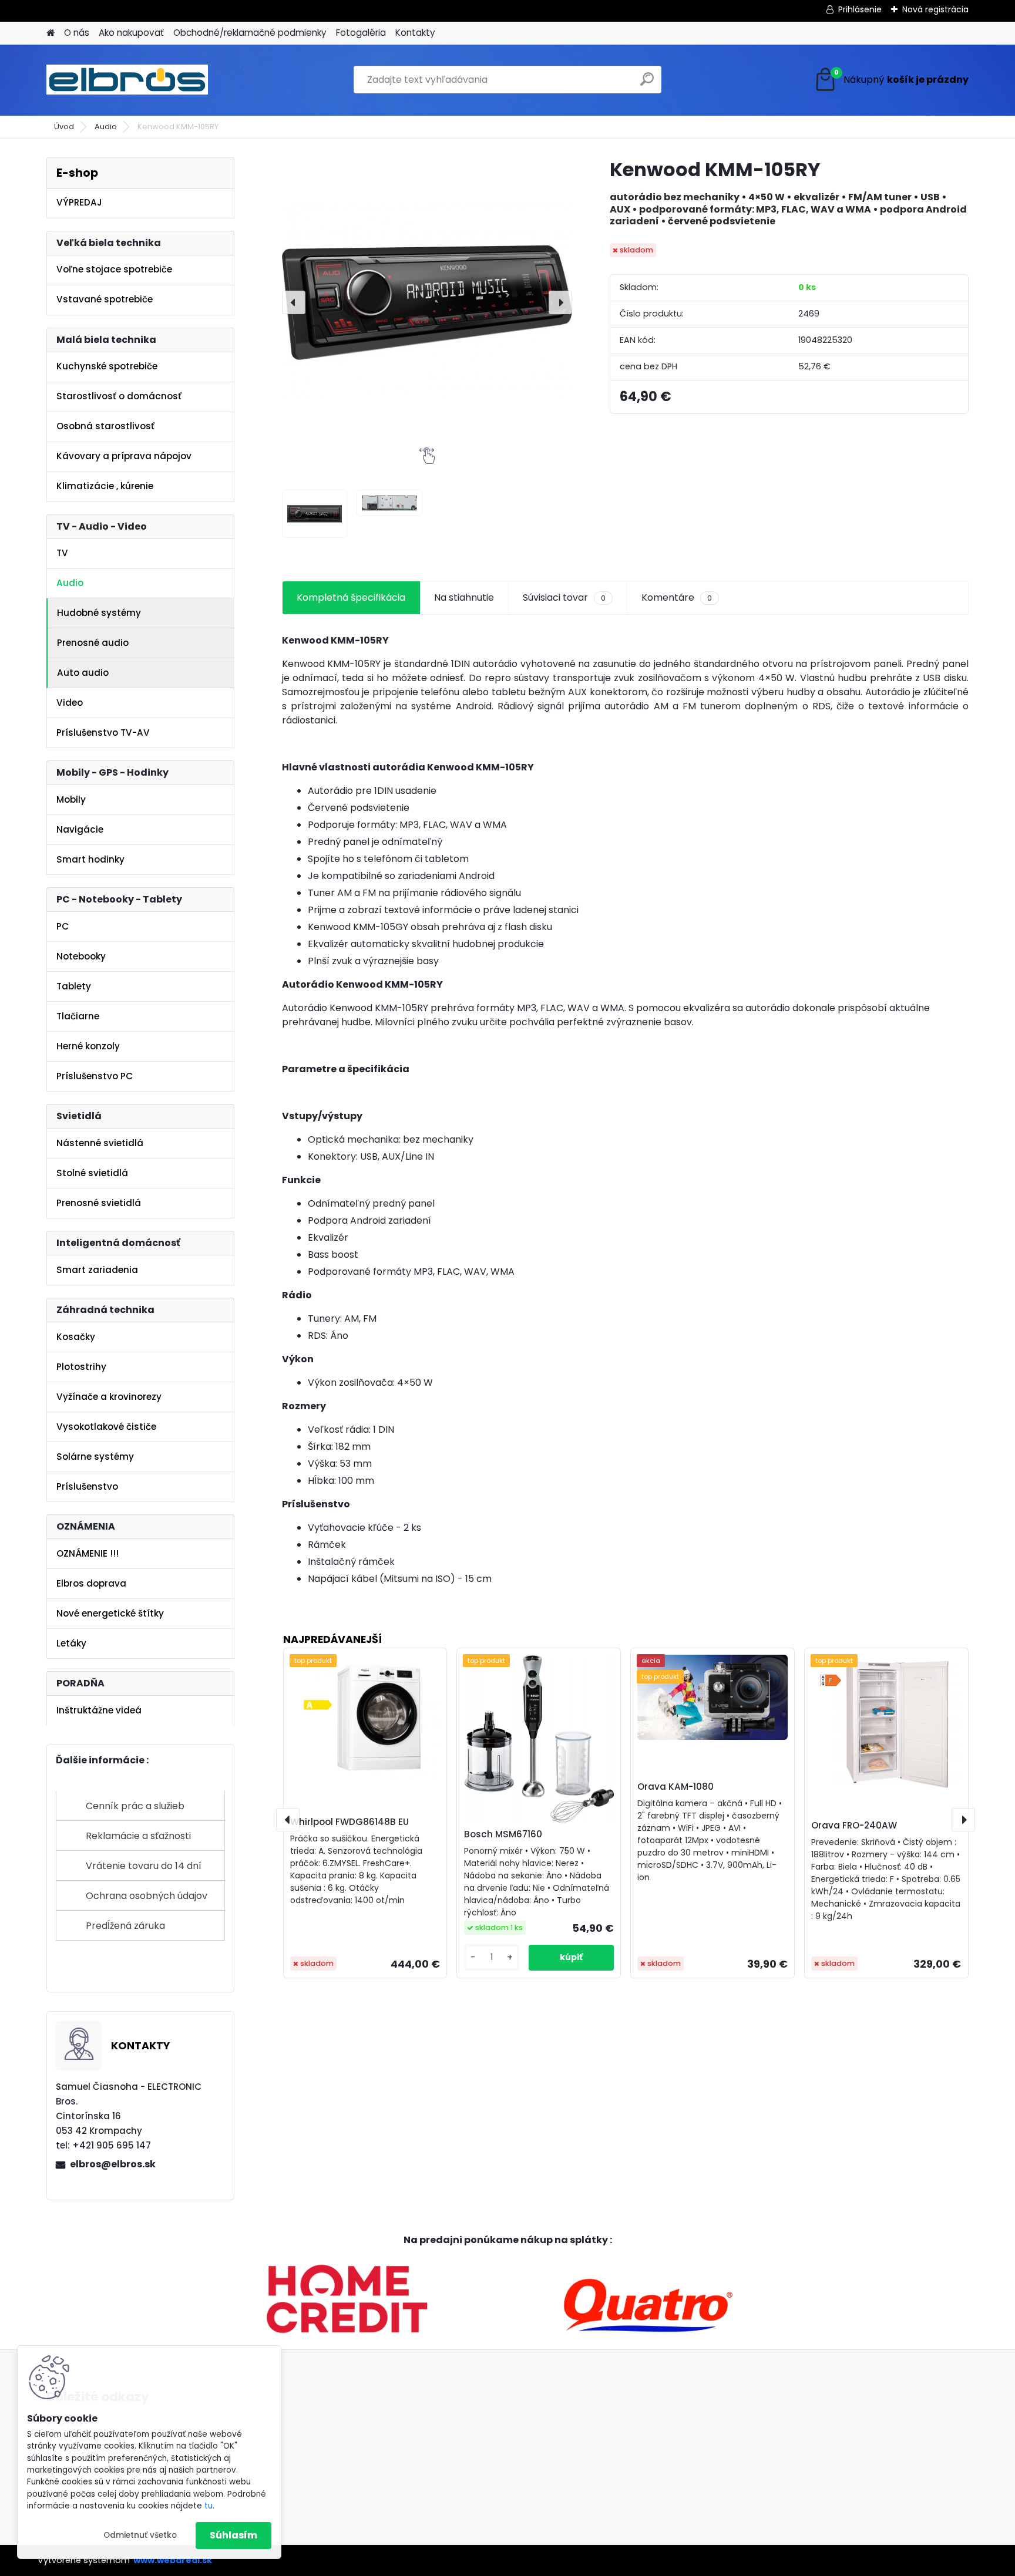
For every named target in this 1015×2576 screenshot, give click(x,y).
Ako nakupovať (131, 33)
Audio (106, 127)
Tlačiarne (78, 1016)
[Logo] (127, 80)
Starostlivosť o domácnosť (119, 396)
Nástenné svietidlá (100, 1143)
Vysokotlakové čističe (106, 1427)
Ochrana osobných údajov (147, 1896)
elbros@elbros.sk (113, 2164)
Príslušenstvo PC (95, 1076)
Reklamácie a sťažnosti (138, 1836)
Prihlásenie (860, 9)
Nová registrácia (935, 9)
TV (62, 553)
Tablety (74, 986)
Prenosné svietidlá (99, 1203)
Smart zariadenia (97, 1270)
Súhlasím (233, 2535)
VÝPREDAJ (79, 202)
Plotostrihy (81, 1367)
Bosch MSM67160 (503, 1834)
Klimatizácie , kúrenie (105, 486)
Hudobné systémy (99, 613)
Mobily (71, 799)
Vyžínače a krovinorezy (109, 1397)
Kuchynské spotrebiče (107, 366)
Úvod (64, 127)
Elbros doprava (91, 1583)
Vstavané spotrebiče (105, 299)
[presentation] (294, 302)
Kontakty (415, 33)
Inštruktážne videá (99, 1710)
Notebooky (81, 956)
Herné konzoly (88, 1046)
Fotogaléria (361, 33)
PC (63, 926)
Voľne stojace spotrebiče (114, 269)
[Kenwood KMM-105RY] (427, 302)
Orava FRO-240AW (854, 1825)
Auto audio (83, 673)
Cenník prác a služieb (135, 1806)
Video (70, 703)
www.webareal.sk (173, 2560)
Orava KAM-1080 (675, 1787)
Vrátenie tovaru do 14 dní (144, 1866)
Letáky (71, 1643)
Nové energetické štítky (110, 1613)
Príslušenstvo (87, 1486)
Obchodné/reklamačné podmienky (250, 33)
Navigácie (80, 829)
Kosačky (76, 1337)
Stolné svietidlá (92, 1173)
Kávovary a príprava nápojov (124, 456)
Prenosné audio (93, 643)
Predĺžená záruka (125, 1926)
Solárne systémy (95, 1457)
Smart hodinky (90, 859)
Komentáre (677, 597)
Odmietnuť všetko (140, 2535)
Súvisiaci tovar (564, 597)
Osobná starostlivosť (105, 426)
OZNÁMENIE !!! (88, 1553)
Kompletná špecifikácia (351, 597)
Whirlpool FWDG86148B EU (349, 1822)
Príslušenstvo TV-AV (103, 733)
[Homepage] (51, 33)
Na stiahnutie (464, 597)
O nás (77, 33)
